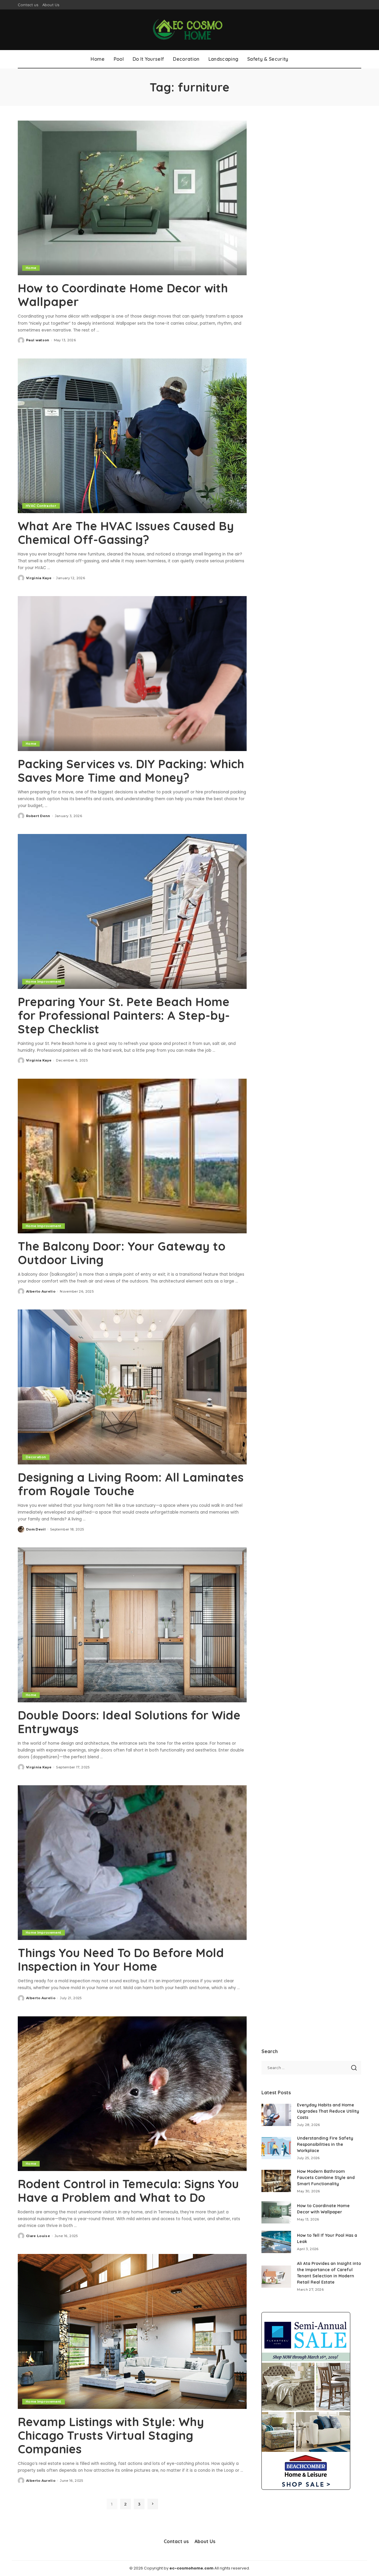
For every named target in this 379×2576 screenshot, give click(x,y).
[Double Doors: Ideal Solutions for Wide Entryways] (132, 1625)
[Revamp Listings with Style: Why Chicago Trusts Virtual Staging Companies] (132, 2331)
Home (31, 268)
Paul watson (38, 340)
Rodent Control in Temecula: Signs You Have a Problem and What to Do (128, 2191)
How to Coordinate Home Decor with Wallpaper (123, 295)
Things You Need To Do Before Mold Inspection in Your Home (121, 1959)
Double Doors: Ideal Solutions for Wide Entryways (129, 1722)
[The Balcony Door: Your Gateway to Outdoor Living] (132, 1156)
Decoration (36, 1457)
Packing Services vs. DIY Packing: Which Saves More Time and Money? (131, 771)
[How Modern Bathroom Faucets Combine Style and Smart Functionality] (276, 2181)
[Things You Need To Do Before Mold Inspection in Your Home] (132, 1863)
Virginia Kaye (39, 578)
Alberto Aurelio (41, 1291)
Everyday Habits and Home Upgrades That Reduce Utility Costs (328, 2111)
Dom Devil (36, 1529)
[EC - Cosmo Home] (189, 30)
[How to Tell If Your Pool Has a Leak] (276, 2242)
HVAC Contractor (41, 506)
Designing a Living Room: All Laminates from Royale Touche (131, 1484)
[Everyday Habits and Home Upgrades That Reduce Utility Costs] (276, 2115)
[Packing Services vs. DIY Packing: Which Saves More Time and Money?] (132, 673)
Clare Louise (38, 2236)
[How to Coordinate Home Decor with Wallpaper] (132, 198)
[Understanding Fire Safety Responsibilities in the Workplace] (276, 2148)
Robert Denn (38, 816)
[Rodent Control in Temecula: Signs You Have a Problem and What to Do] (132, 2094)
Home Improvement (44, 982)
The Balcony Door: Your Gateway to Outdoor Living (122, 1253)
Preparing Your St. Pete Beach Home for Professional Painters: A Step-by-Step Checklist (124, 1015)
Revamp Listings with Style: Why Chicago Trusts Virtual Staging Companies (111, 2435)
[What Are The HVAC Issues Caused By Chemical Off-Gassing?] (132, 436)
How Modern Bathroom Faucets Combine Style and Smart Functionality (326, 2178)
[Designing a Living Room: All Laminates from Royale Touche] (132, 1387)
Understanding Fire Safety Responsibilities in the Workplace (325, 2144)
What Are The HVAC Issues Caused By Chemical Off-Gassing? (126, 533)
